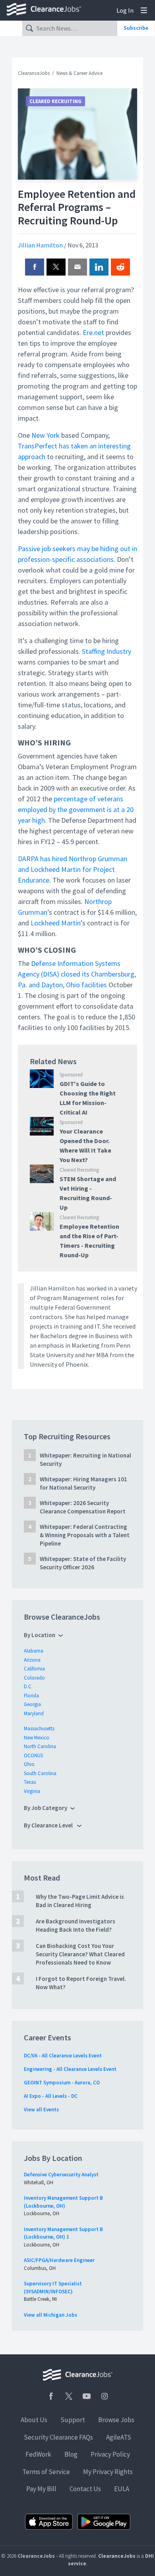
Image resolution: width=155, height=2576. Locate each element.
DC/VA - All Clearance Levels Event (63, 2056)
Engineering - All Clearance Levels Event (70, 2069)
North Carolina (40, 1746)
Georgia (32, 1704)
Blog (71, 2454)
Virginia (32, 1791)
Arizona (32, 1660)
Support (73, 2420)
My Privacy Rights (108, 2472)
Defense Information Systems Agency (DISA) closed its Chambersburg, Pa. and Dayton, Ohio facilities (77, 974)
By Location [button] (40, 1635)
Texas (30, 1782)
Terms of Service (46, 2472)
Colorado (34, 1678)
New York (46, 435)
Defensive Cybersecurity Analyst (61, 2175)
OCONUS (33, 1755)
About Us (34, 2420)
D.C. (28, 1686)
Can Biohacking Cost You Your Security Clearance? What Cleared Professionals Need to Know (80, 1954)
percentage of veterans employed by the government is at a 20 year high (76, 809)
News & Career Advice (79, 73)
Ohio (29, 1764)
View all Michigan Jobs (50, 2315)
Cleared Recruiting (55, 101)
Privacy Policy (110, 2454)
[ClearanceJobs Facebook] (51, 2396)
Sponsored (71, 1075)
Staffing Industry (107, 651)
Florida (31, 1696)
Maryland (34, 1713)
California (34, 1669)
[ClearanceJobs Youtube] (87, 2396)
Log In (125, 10)
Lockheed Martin (56, 923)
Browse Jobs (116, 2420)
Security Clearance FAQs (58, 2437)
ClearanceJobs (34, 73)
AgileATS (119, 2437)
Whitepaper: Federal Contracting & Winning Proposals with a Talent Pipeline (85, 1535)
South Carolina (40, 1773)
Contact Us (85, 2489)
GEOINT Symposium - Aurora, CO (62, 2083)
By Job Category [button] (46, 1808)
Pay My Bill (41, 2489)
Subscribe (136, 28)
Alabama (34, 1651)
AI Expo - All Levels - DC (51, 2096)
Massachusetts (39, 1729)
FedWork (38, 2454)
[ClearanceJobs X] (69, 2396)
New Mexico (37, 1738)
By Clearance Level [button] (49, 1825)
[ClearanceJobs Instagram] (105, 2396)
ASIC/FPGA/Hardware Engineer (59, 2260)
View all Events (41, 2110)
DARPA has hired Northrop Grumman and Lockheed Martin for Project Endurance (73, 869)
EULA (122, 2489)
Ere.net (93, 332)
